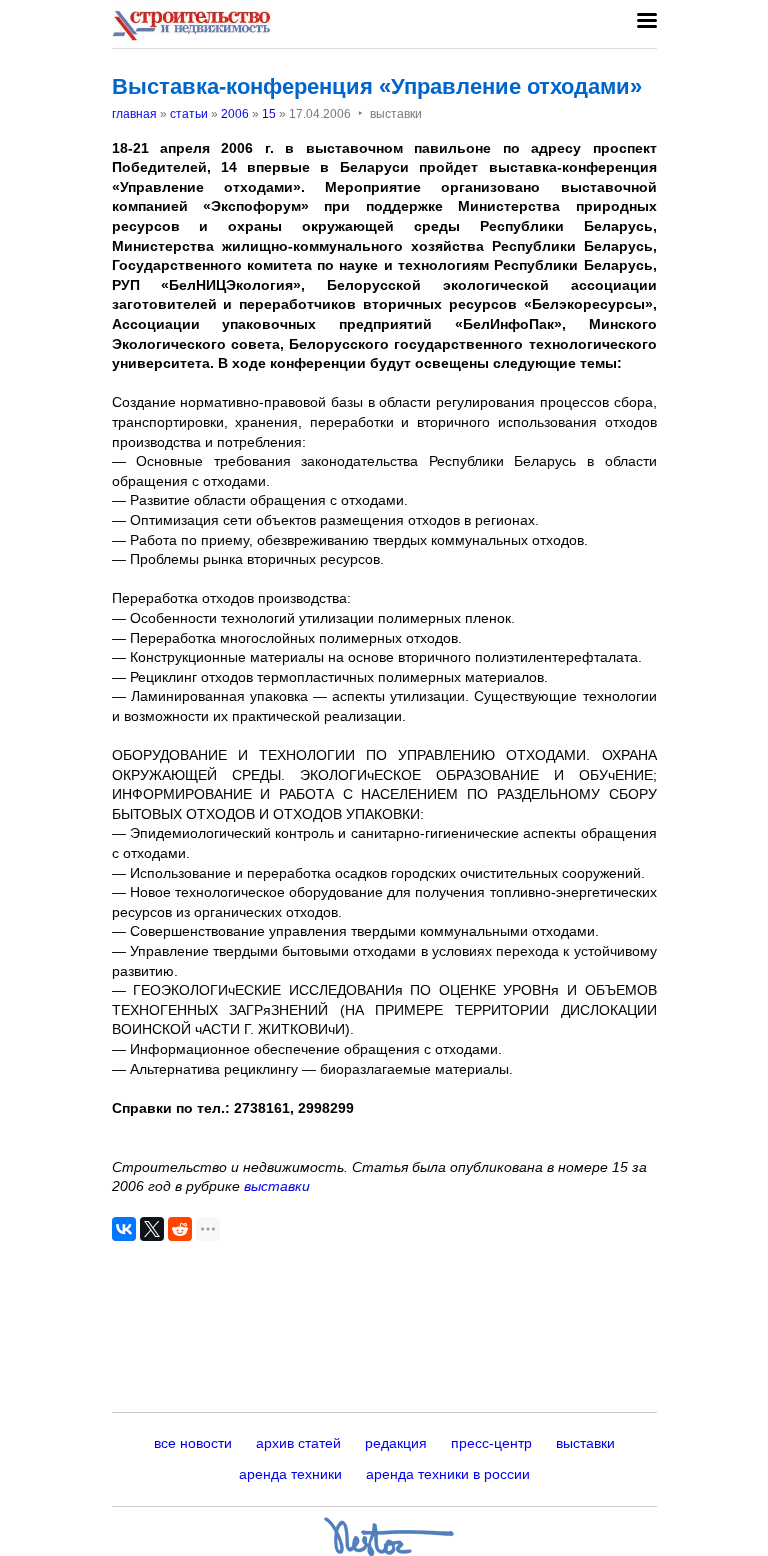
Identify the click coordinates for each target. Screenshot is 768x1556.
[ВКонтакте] (124, 1229)
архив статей (298, 1443)
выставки (277, 1186)
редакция (396, 1443)
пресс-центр (491, 1443)
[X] (152, 1229)
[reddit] (180, 1229)
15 (269, 114)
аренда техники (290, 1474)
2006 (235, 114)
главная (134, 114)
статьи (189, 114)
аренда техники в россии (448, 1474)
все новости (193, 1443)
